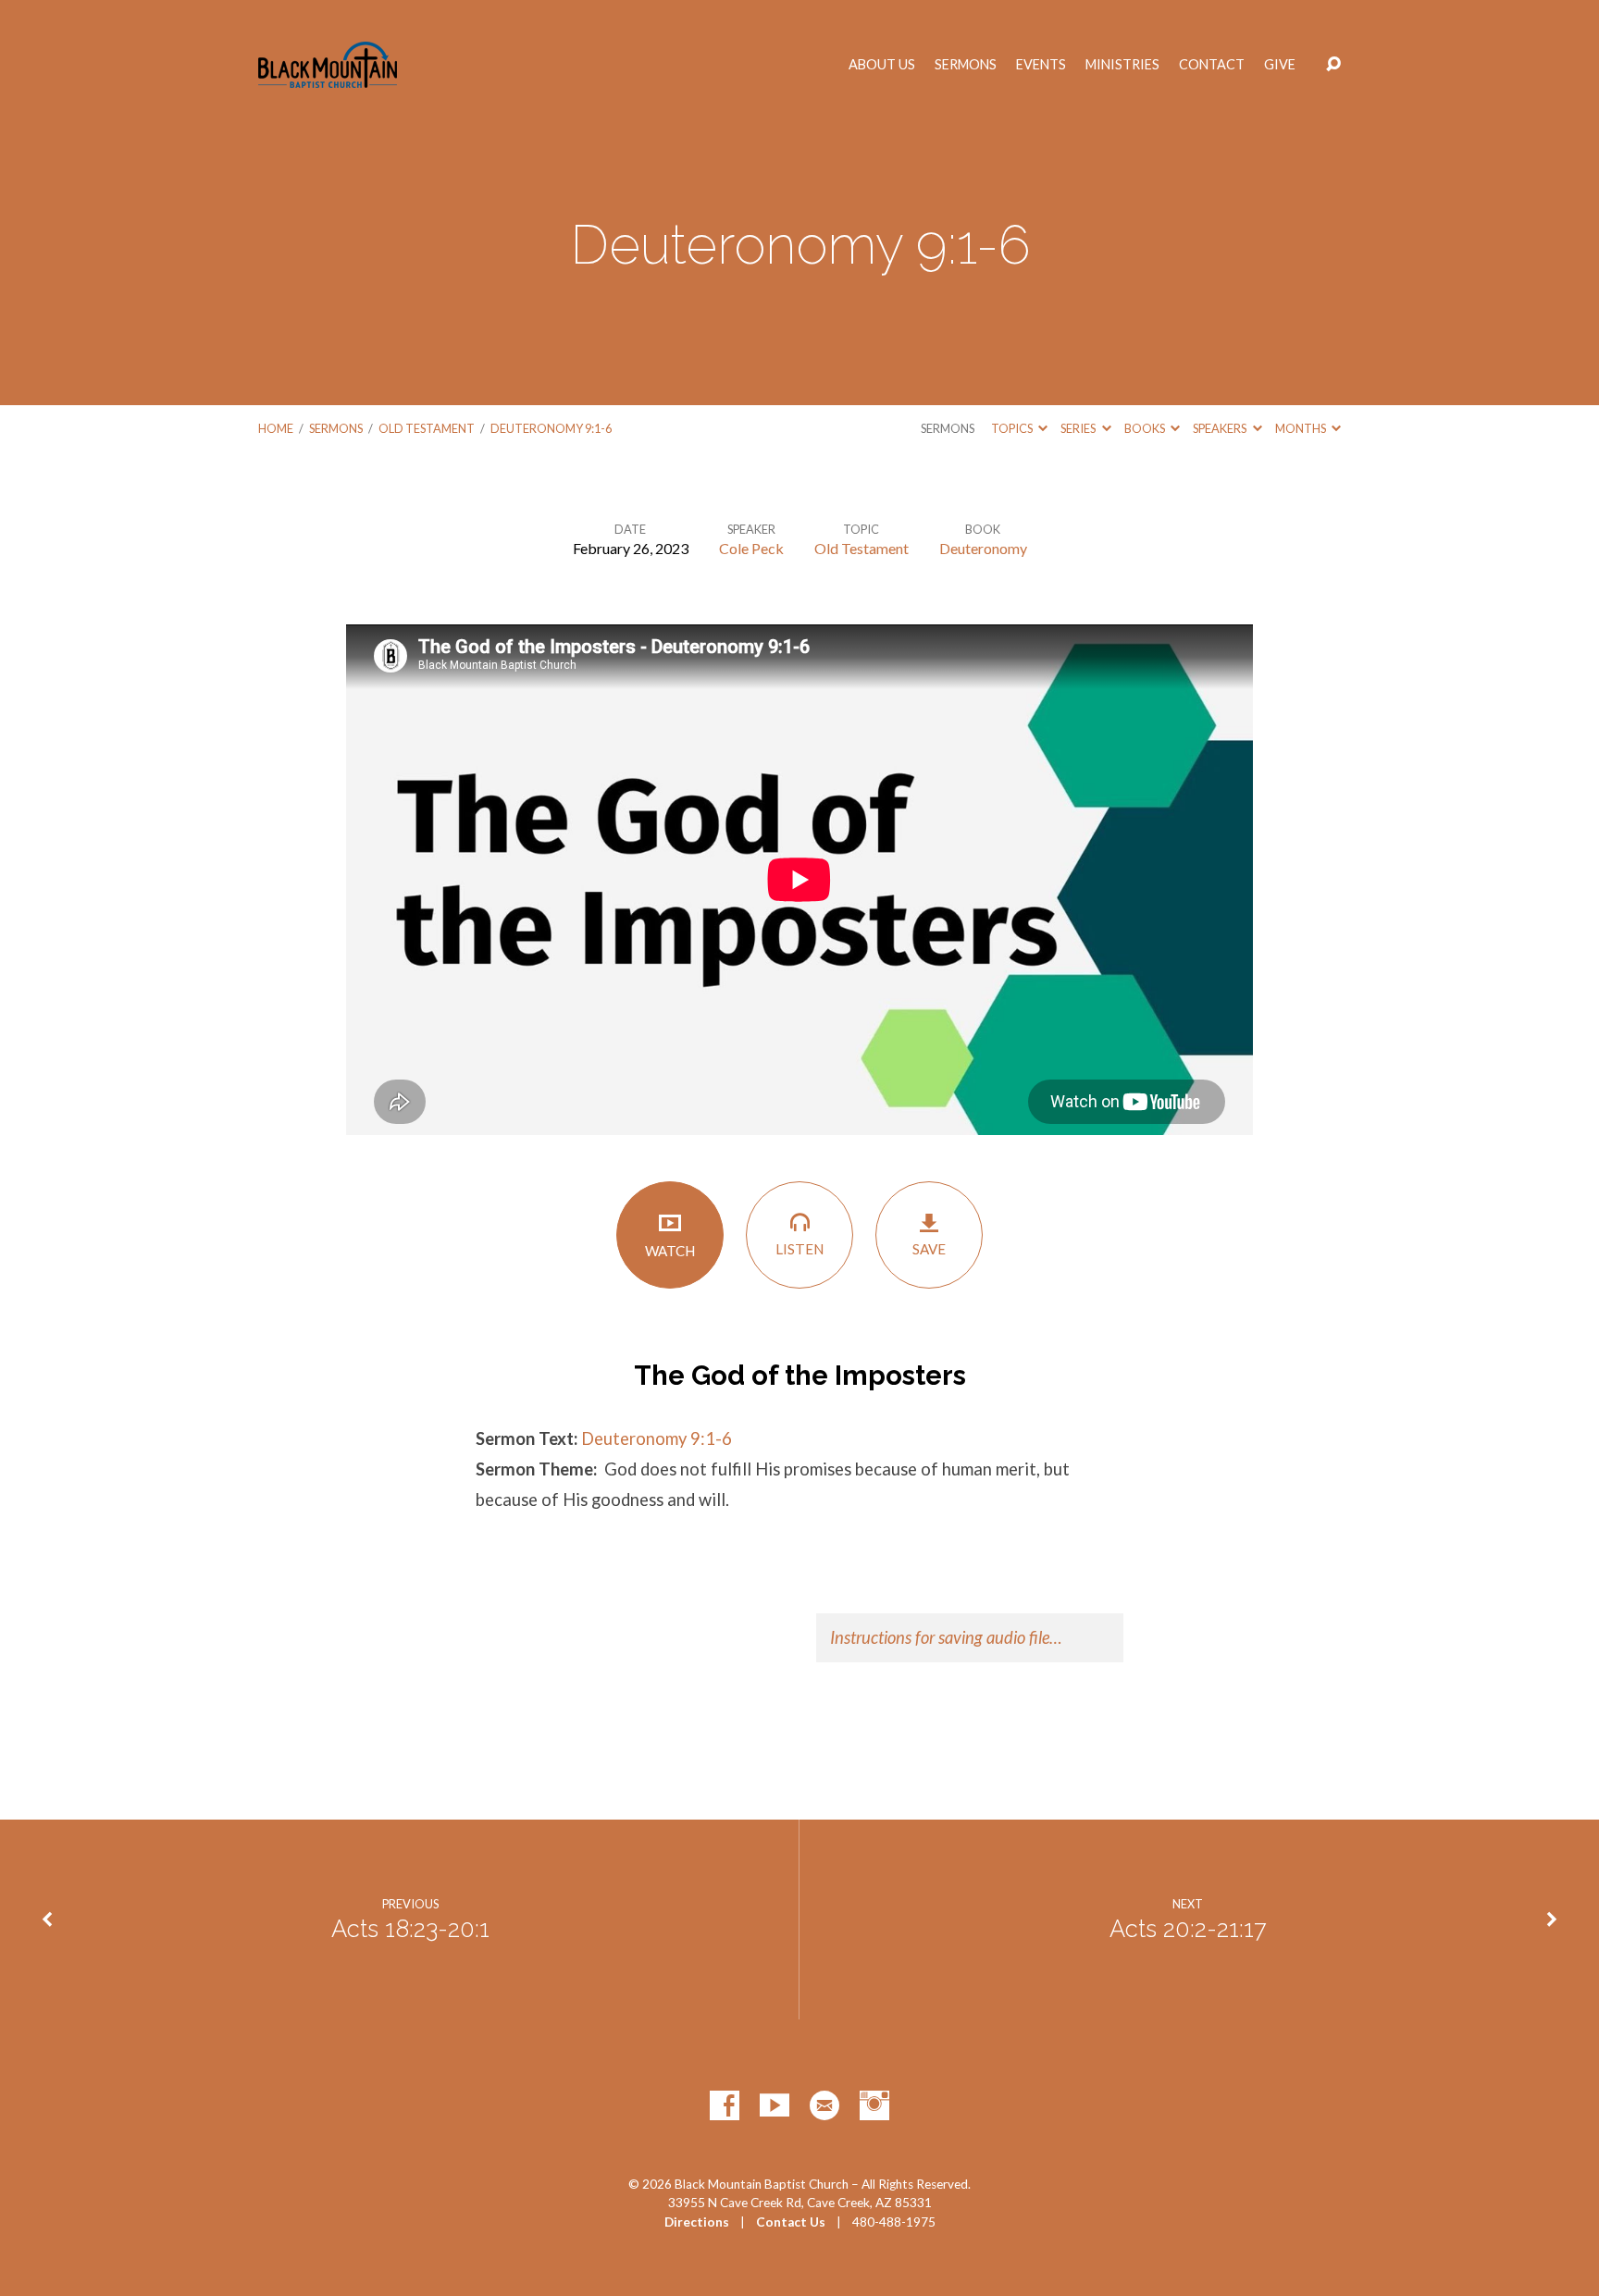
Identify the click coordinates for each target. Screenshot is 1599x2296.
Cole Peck (751, 548)
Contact (1212, 65)
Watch (670, 1251)
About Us (882, 65)
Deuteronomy (983, 548)
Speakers (1221, 428)
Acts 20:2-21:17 (1188, 1929)
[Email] (824, 2105)
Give (1280, 65)
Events (1041, 65)
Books (1146, 428)
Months (1302, 428)
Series (1079, 428)
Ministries (1122, 65)
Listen (799, 1249)
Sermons (966, 65)
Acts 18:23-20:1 (410, 1929)
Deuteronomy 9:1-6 (551, 428)
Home (276, 428)
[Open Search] (1333, 65)
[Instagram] (874, 2105)
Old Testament (427, 428)
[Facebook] (725, 2105)
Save (929, 1249)
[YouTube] (775, 2105)
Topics (1013, 428)
